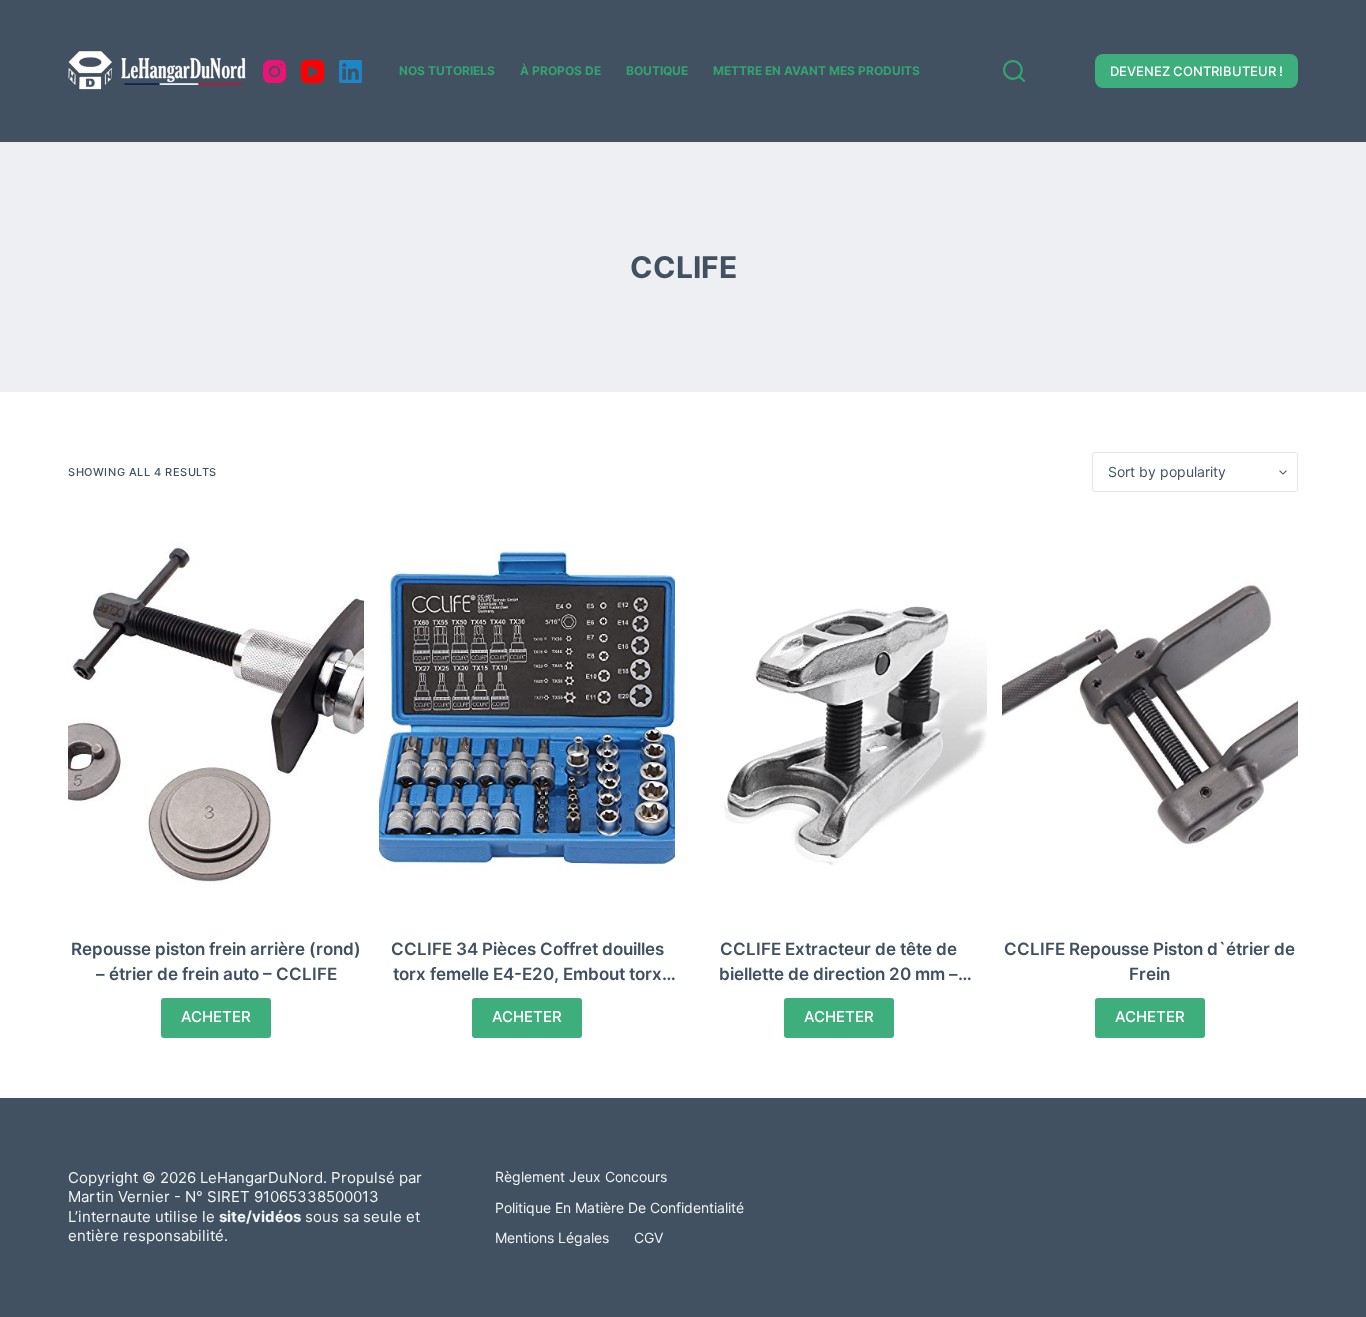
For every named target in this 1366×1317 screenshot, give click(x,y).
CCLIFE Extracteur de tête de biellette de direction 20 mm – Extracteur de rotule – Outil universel (839, 974)
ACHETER (216, 1016)
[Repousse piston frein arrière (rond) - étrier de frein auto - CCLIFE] (216, 714)
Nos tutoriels (447, 70)
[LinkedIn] (350, 71)
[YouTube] (312, 71)
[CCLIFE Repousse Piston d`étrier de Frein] (1150, 714)
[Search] (1014, 71)
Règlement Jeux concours (581, 1176)
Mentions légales (552, 1237)
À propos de (560, 70)
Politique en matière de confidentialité (619, 1207)
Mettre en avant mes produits (816, 70)
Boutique (657, 70)
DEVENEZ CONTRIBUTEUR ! (1196, 71)
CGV (648, 1237)
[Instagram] (274, 71)
